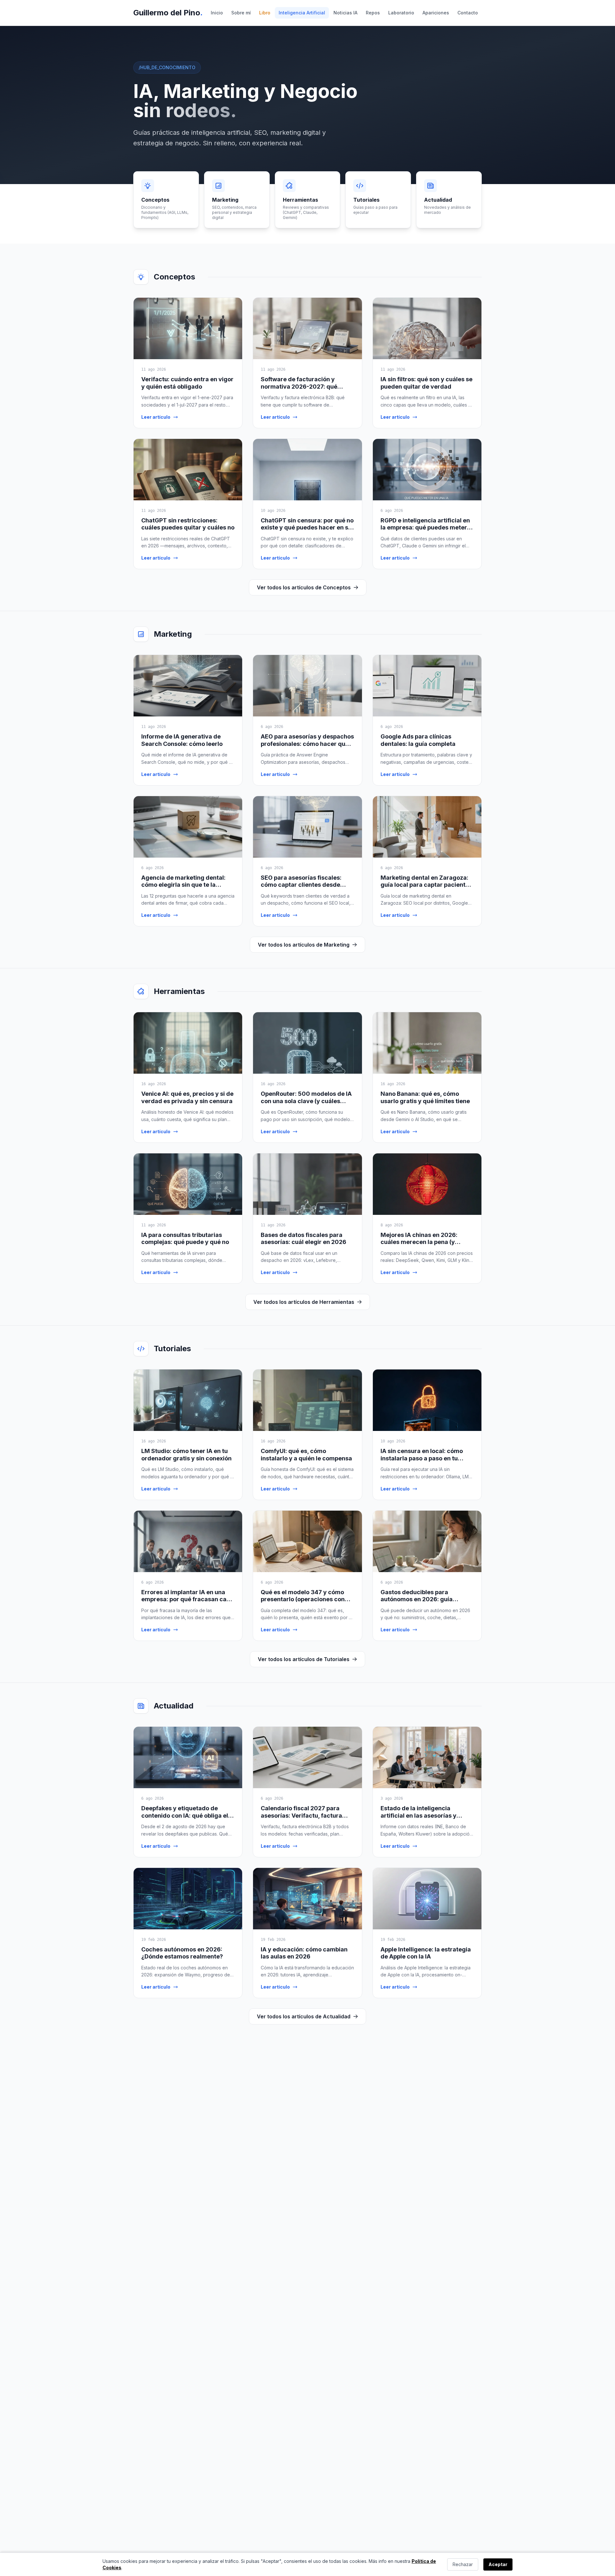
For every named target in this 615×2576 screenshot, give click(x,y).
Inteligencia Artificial (302, 13)
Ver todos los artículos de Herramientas (304, 1302)
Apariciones (436, 13)
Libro (265, 13)
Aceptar (498, 2564)
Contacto (468, 13)
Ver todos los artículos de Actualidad (304, 2016)
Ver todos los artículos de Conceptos (304, 587)
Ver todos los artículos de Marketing (304, 945)
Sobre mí (241, 13)
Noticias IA (345, 13)
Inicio (217, 13)
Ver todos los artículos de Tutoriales (304, 1659)
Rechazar (463, 2564)
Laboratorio (401, 13)
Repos (373, 13)
